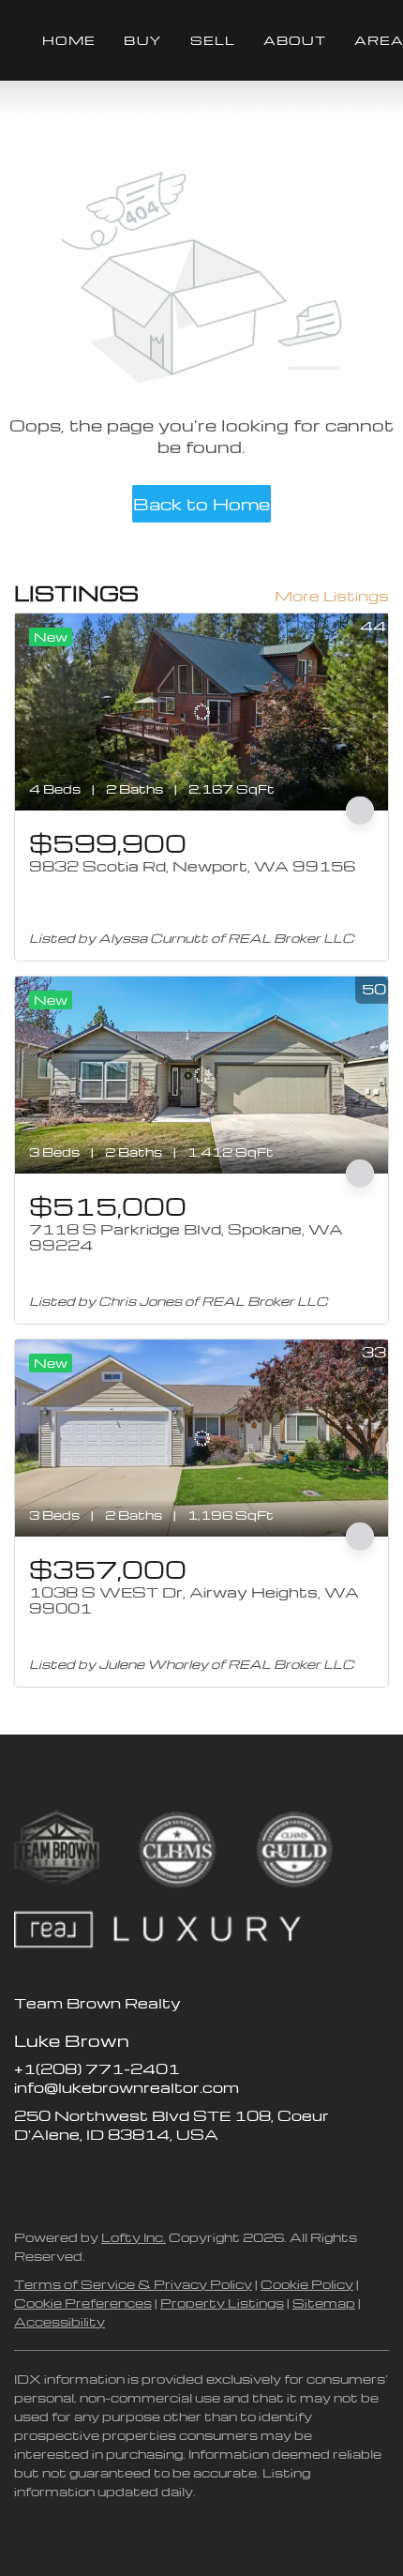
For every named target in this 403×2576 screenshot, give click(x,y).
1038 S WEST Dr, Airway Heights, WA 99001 (194, 1600)
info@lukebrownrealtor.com (127, 2087)
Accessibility (60, 2321)
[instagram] (103, 2176)
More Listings (332, 596)
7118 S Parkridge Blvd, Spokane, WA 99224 (186, 1237)
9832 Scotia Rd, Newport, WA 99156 (192, 866)
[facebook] (28, 2176)
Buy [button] (142, 40)
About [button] (295, 40)
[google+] (178, 2176)
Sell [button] (213, 40)
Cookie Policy (307, 2284)
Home (69, 40)
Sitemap (324, 2303)
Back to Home (201, 503)
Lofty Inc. (134, 2237)
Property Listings (222, 2303)
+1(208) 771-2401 (97, 2068)
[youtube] (141, 2176)
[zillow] (66, 2176)
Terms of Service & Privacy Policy (133, 2284)
